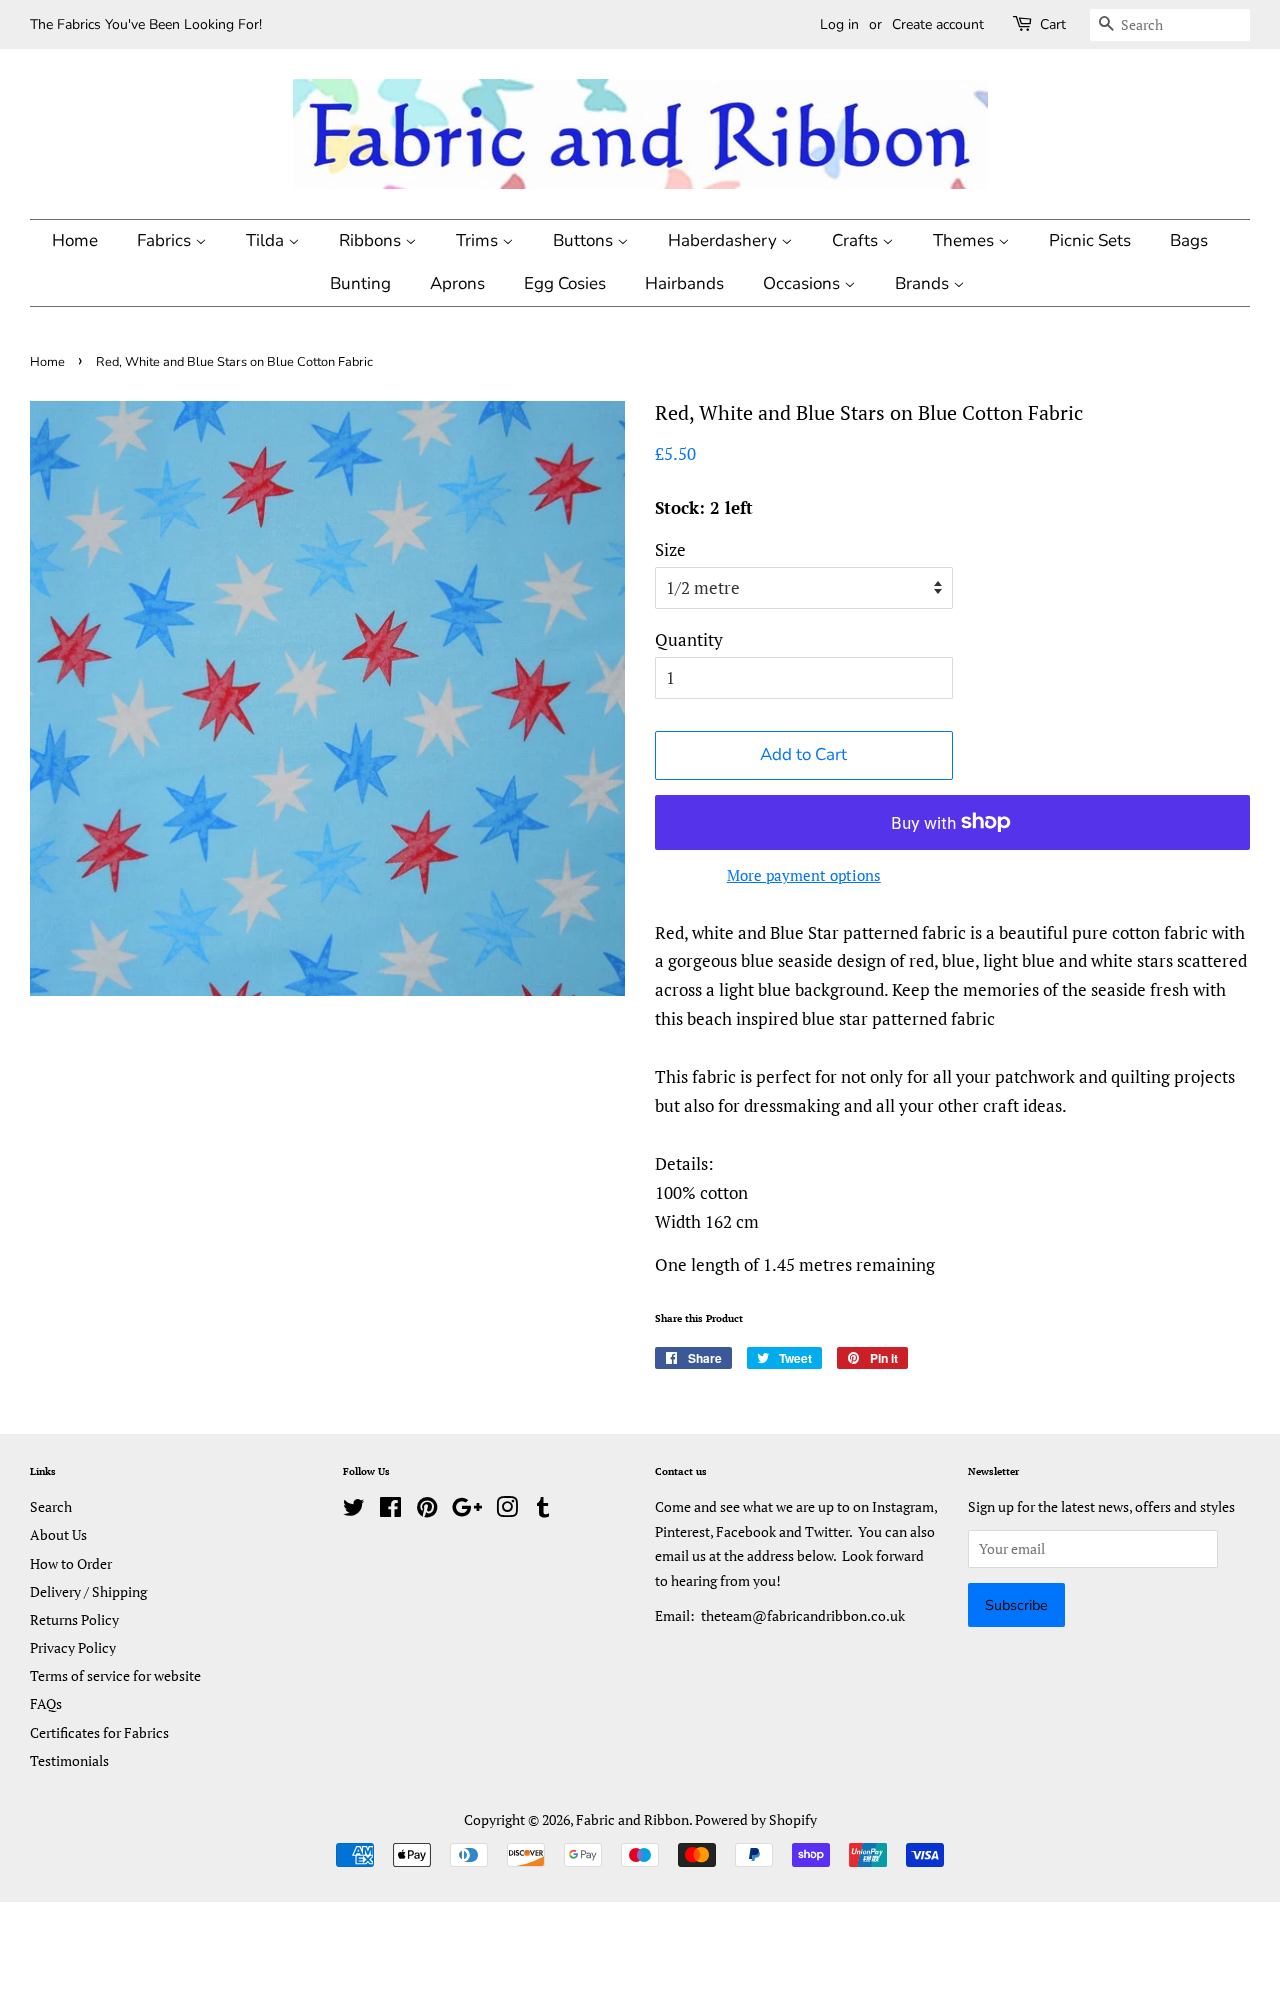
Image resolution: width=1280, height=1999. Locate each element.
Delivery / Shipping (88, 1591)
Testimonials (69, 1760)
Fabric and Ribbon (632, 1819)
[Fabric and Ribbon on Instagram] (507, 1510)
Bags (1189, 240)
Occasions (803, 283)
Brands (924, 283)
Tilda (267, 240)
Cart (1053, 24)
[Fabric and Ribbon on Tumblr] (543, 1510)
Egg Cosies (565, 283)
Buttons (585, 240)
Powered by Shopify (756, 1819)
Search (51, 1506)
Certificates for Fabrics (99, 1732)
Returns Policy (74, 1619)
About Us (58, 1534)
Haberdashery (724, 240)
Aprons (457, 283)
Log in (839, 24)
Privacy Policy (73, 1647)
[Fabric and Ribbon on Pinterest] (427, 1510)
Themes (965, 240)
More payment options (804, 875)
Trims (479, 240)
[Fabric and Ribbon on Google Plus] (467, 1510)
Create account (938, 24)
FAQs (46, 1703)
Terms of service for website (115, 1675)
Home (75, 240)
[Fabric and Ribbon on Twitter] (354, 1510)
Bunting (360, 283)
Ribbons (372, 240)
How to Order (71, 1563)
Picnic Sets (1090, 240)
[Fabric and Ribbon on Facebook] (390, 1510)
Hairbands (684, 283)
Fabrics (166, 240)
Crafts (857, 240)
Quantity (689, 639)
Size (670, 549)
